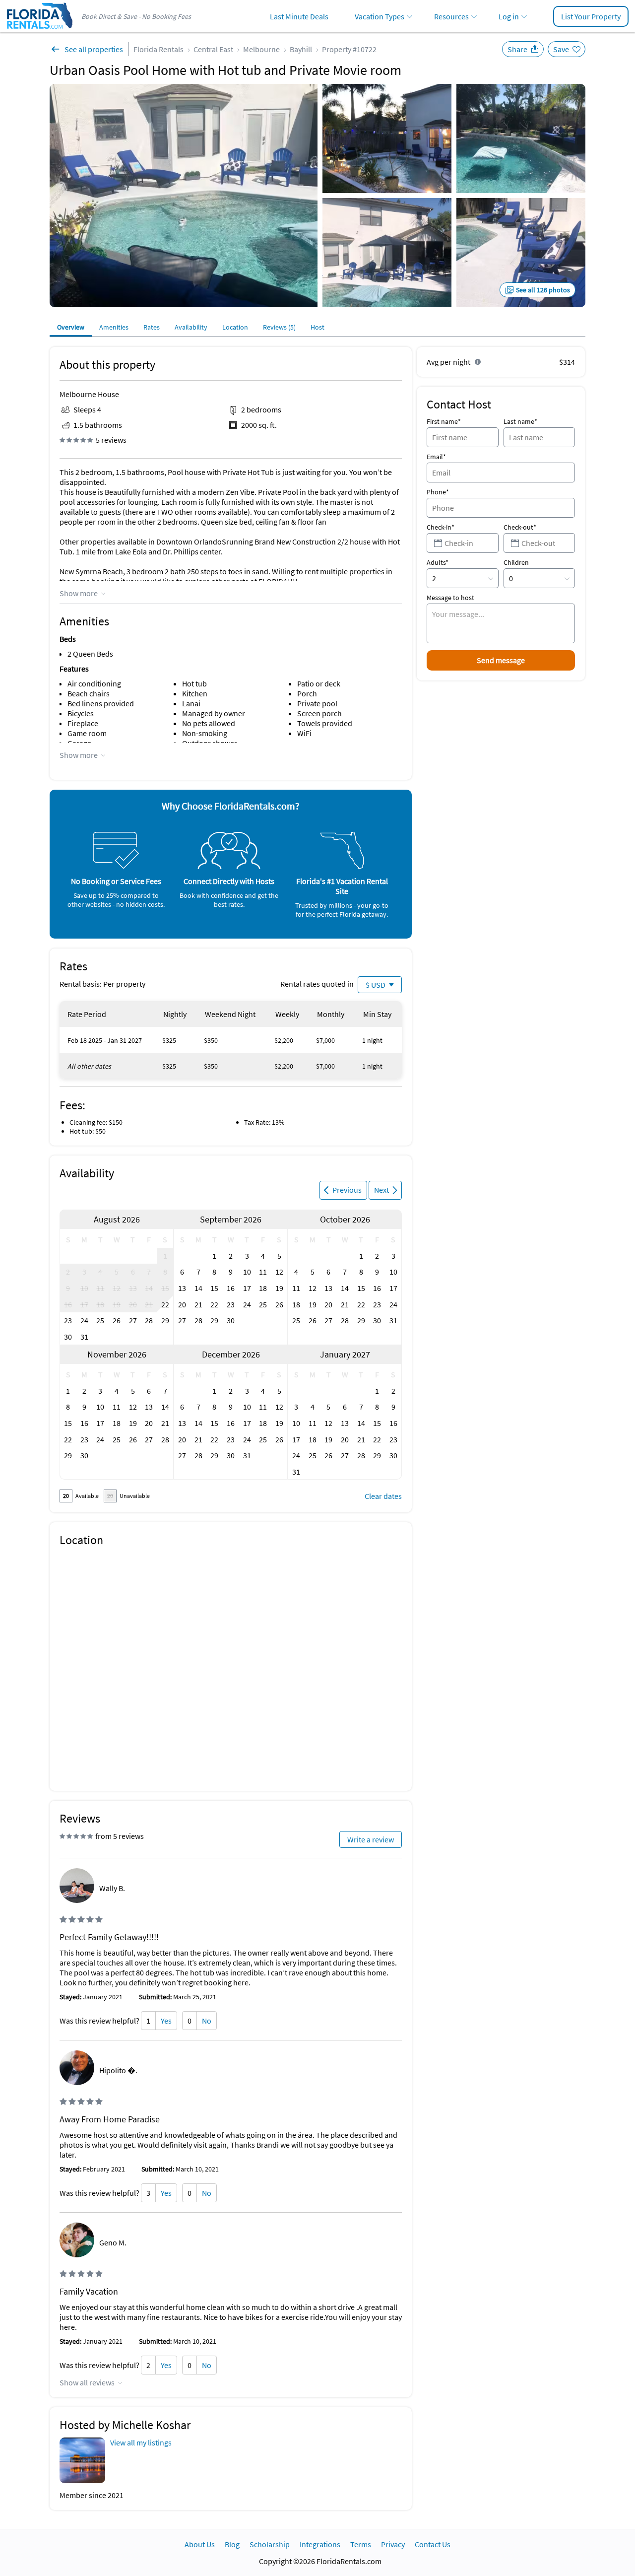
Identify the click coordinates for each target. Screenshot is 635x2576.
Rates (152, 327)
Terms (361, 2544)
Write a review (371, 1839)
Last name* (520, 421)
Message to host (450, 598)
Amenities (114, 327)
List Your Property (591, 16)
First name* (444, 421)
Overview (71, 327)
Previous (347, 1190)
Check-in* (441, 527)
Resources (451, 16)
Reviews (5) (279, 327)
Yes (166, 2021)
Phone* (438, 492)
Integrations (320, 2544)
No (207, 2021)
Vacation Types (380, 16)
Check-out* (520, 527)
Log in (509, 16)
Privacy (393, 2544)
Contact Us (433, 2544)
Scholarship (270, 2544)
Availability (191, 327)
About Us (200, 2544)
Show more (79, 593)
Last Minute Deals (299, 16)
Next (381, 1190)
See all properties (94, 49)
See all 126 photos (543, 290)
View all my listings (141, 2442)
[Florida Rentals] (39, 30)
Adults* (438, 562)
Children (516, 562)
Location (235, 327)
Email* (436, 457)
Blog (232, 2544)
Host (317, 327)
